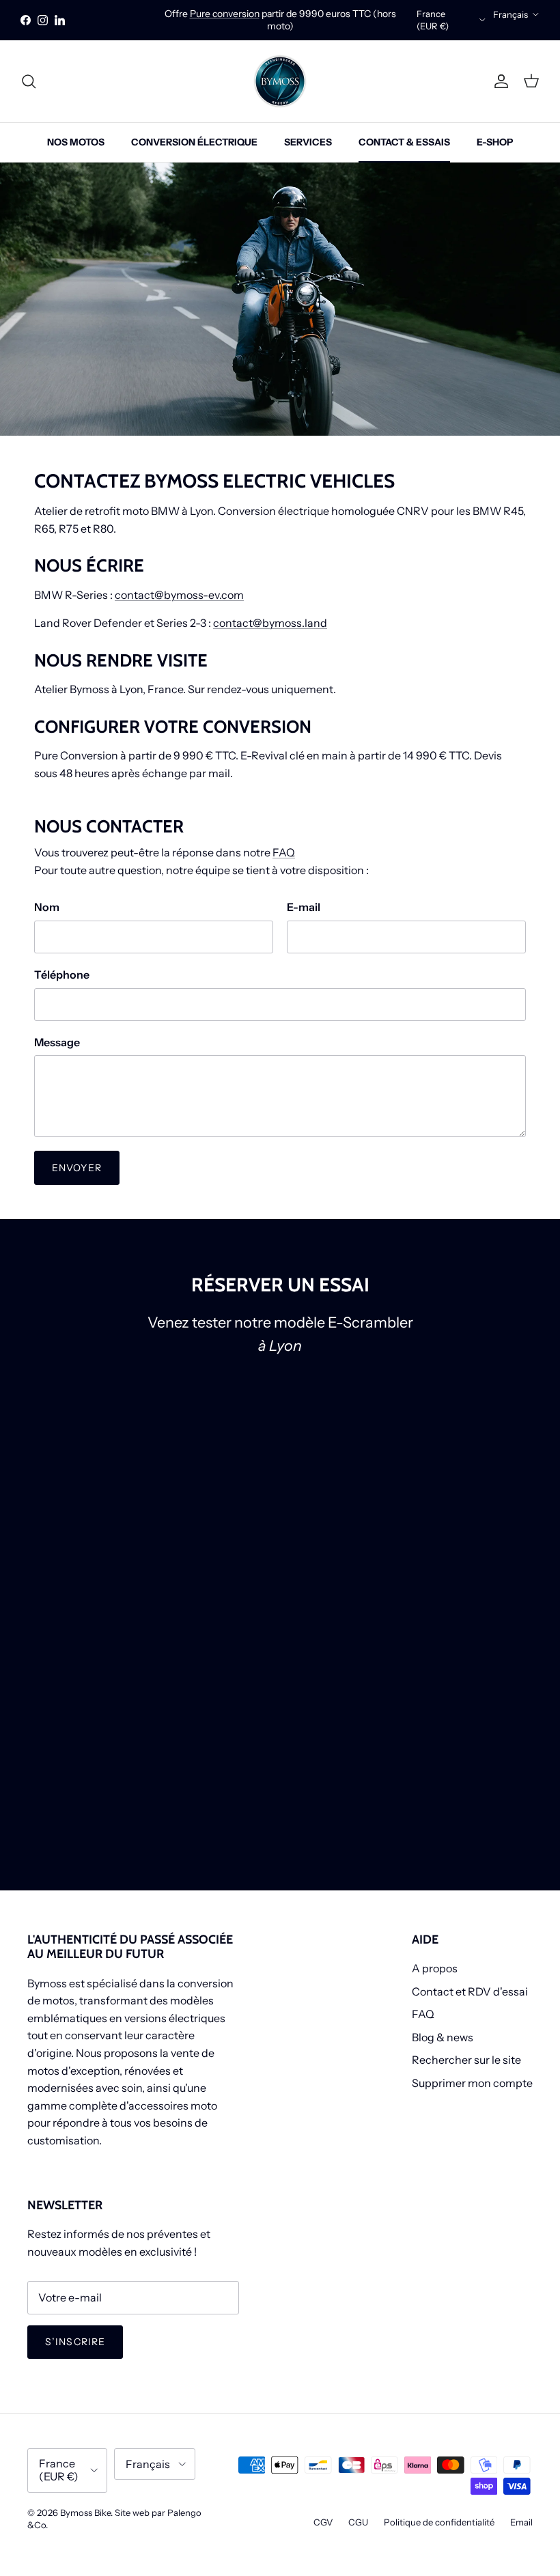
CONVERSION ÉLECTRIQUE (194, 142)
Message (57, 1042)
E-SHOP (495, 142)
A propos (435, 1968)
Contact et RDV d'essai (470, 1991)
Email (521, 2522)
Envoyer (77, 1168)
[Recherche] (29, 81)
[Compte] (499, 81)
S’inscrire (75, 2342)
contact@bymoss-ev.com (179, 595)
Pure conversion (225, 14)
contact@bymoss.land (270, 623)
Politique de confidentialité (439, 2522)
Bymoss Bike (85, 2512)
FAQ (284, 852)
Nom (47, 907)
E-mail (304, 907)
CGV (323, 2522)
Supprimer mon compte (472, 2083)
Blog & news (443, 2037)
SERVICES (308, 142)
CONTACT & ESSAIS (404, 142)
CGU (358, 2522)
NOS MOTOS (76, 142)
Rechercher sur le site (466, 2060)
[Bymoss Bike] (280, 81)
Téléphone (62, 975)
